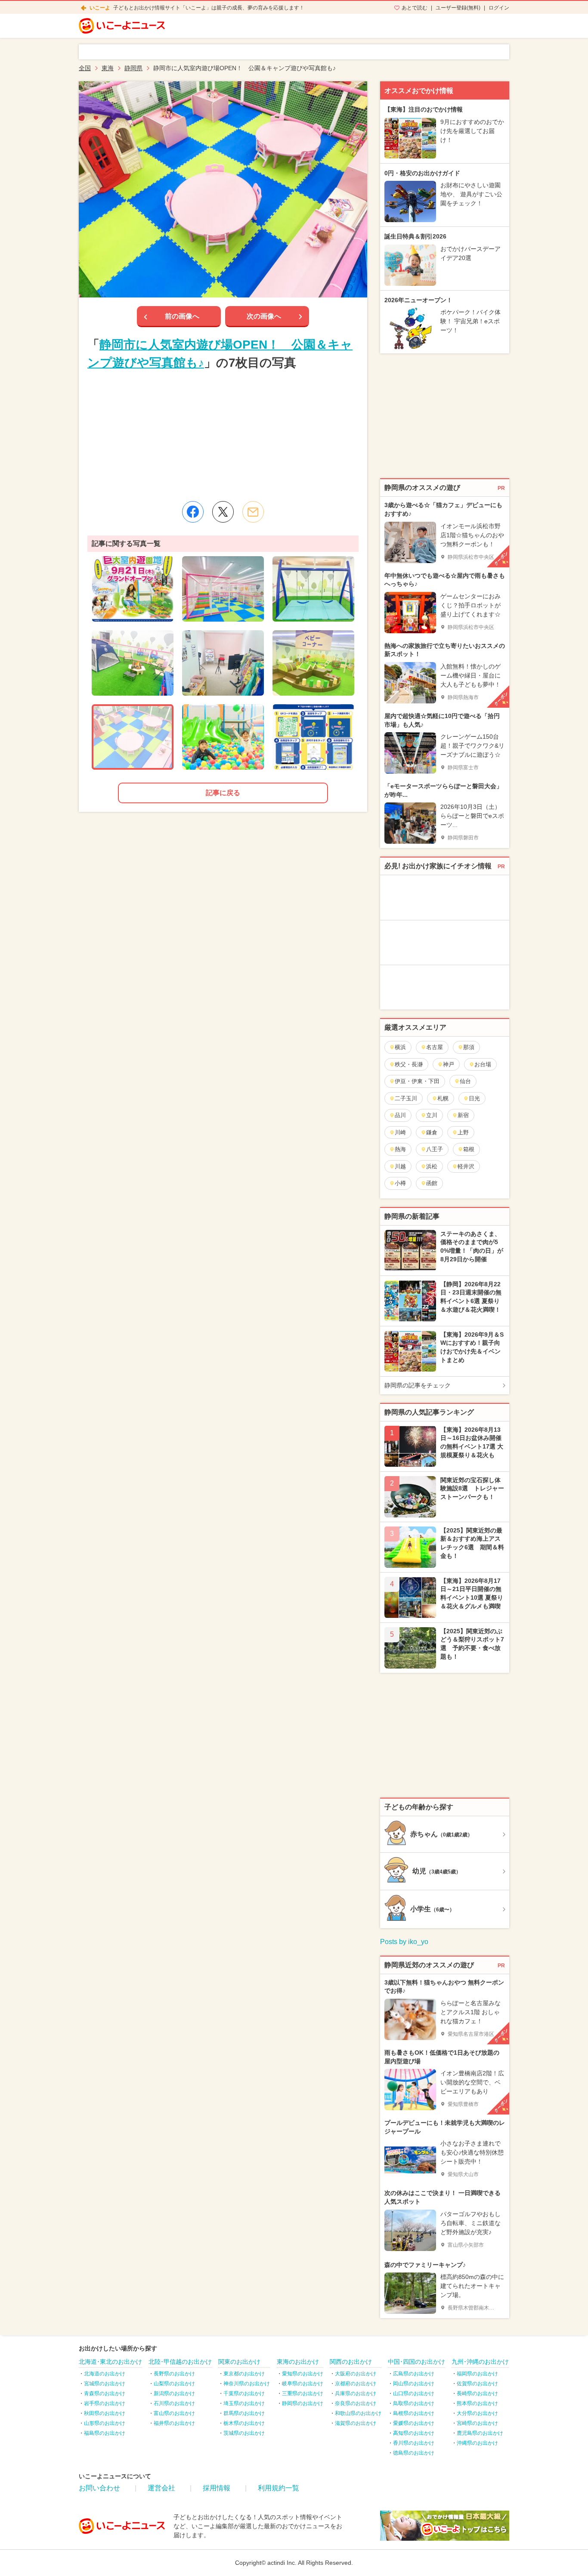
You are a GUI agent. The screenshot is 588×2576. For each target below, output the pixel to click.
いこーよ (100, 8)
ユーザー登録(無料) (458, 8)
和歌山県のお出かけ (358, 2413)
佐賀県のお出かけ (477, 2384)
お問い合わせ (99, 2488)
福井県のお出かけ (174, 2423)
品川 (400, 1115)
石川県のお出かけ (174, 2403)
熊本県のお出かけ (477, 2403)
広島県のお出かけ (414, 2374)
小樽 (400, 1183)
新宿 (463, 1115)
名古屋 (435, 1047)
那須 (469, 1047)
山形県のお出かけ (105, 2423)
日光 (474, 1098)
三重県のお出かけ (303, 2393)
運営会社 (161, 2488)
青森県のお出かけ (105, 2393)
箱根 (469, 1149)
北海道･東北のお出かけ (110, 2362)
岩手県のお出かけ (105, 2403)
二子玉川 (406, 1098)
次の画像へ (264, 316)
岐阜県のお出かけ (303, 2384)
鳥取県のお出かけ (414, 2403)
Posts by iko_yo (404, 1942)
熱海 (400, 1149)
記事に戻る (223, 793)
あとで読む (415, 8)
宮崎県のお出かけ (477, 2423)
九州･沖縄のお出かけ (480, 2362)
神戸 (449, 1064)
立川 (432, 1115)
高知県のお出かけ (414, 2433)
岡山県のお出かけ (414, 2384)
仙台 (465, 1081)
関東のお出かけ (239, 2362)
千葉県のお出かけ (244, 2393)
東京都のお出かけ (244, 2374)
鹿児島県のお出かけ (480, 2433)
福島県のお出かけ (105, 2433)
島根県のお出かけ (414, 2413)
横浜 (400, 1047)
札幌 (443, 1098)
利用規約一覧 (279, 2488)
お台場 (483, 1064)
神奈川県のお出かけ (247, 2384)
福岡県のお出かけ (477, 2374)
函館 (432, 1183)
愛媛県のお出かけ (414, 2423)
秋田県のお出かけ (105, 2413)
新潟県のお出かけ (174, 2393)
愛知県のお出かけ (303, 2374)
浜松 (432, 1166)
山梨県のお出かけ (174, 2384)
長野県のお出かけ (174, 2374)
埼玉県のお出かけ (244, 2403)
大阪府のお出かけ (356, 2374)
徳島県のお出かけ (414, 2453)
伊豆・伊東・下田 (417, 1081)
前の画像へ (182, 316)
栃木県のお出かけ (244, 2423)
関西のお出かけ (351, 2362)
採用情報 (217, 2488)
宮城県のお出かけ (105, 2384)
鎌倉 (432, 1132)
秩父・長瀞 (409, 1064)
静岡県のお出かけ (303, 2403)
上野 (463, 1132)
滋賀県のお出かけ (356, 2423)
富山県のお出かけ (174, 2413)
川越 (400, 1166)
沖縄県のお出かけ (477, 2443)
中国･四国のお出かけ (416, 2362)
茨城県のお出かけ (244, 2433)
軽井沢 (466, 1166)
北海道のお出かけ (105, 2374)
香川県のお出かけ (414, 2443)
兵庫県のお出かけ (356, 2393)
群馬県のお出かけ (244, 2413)
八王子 (435, 1149)
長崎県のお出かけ (477, 2393)
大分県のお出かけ (477, 2413)
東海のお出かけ (298, 2362)
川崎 (400, 1132)
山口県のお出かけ (414, 2393)
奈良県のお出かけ (356, 2403)
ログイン (499, 8)
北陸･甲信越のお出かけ (180, 2362)
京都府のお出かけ (356, 2384)
